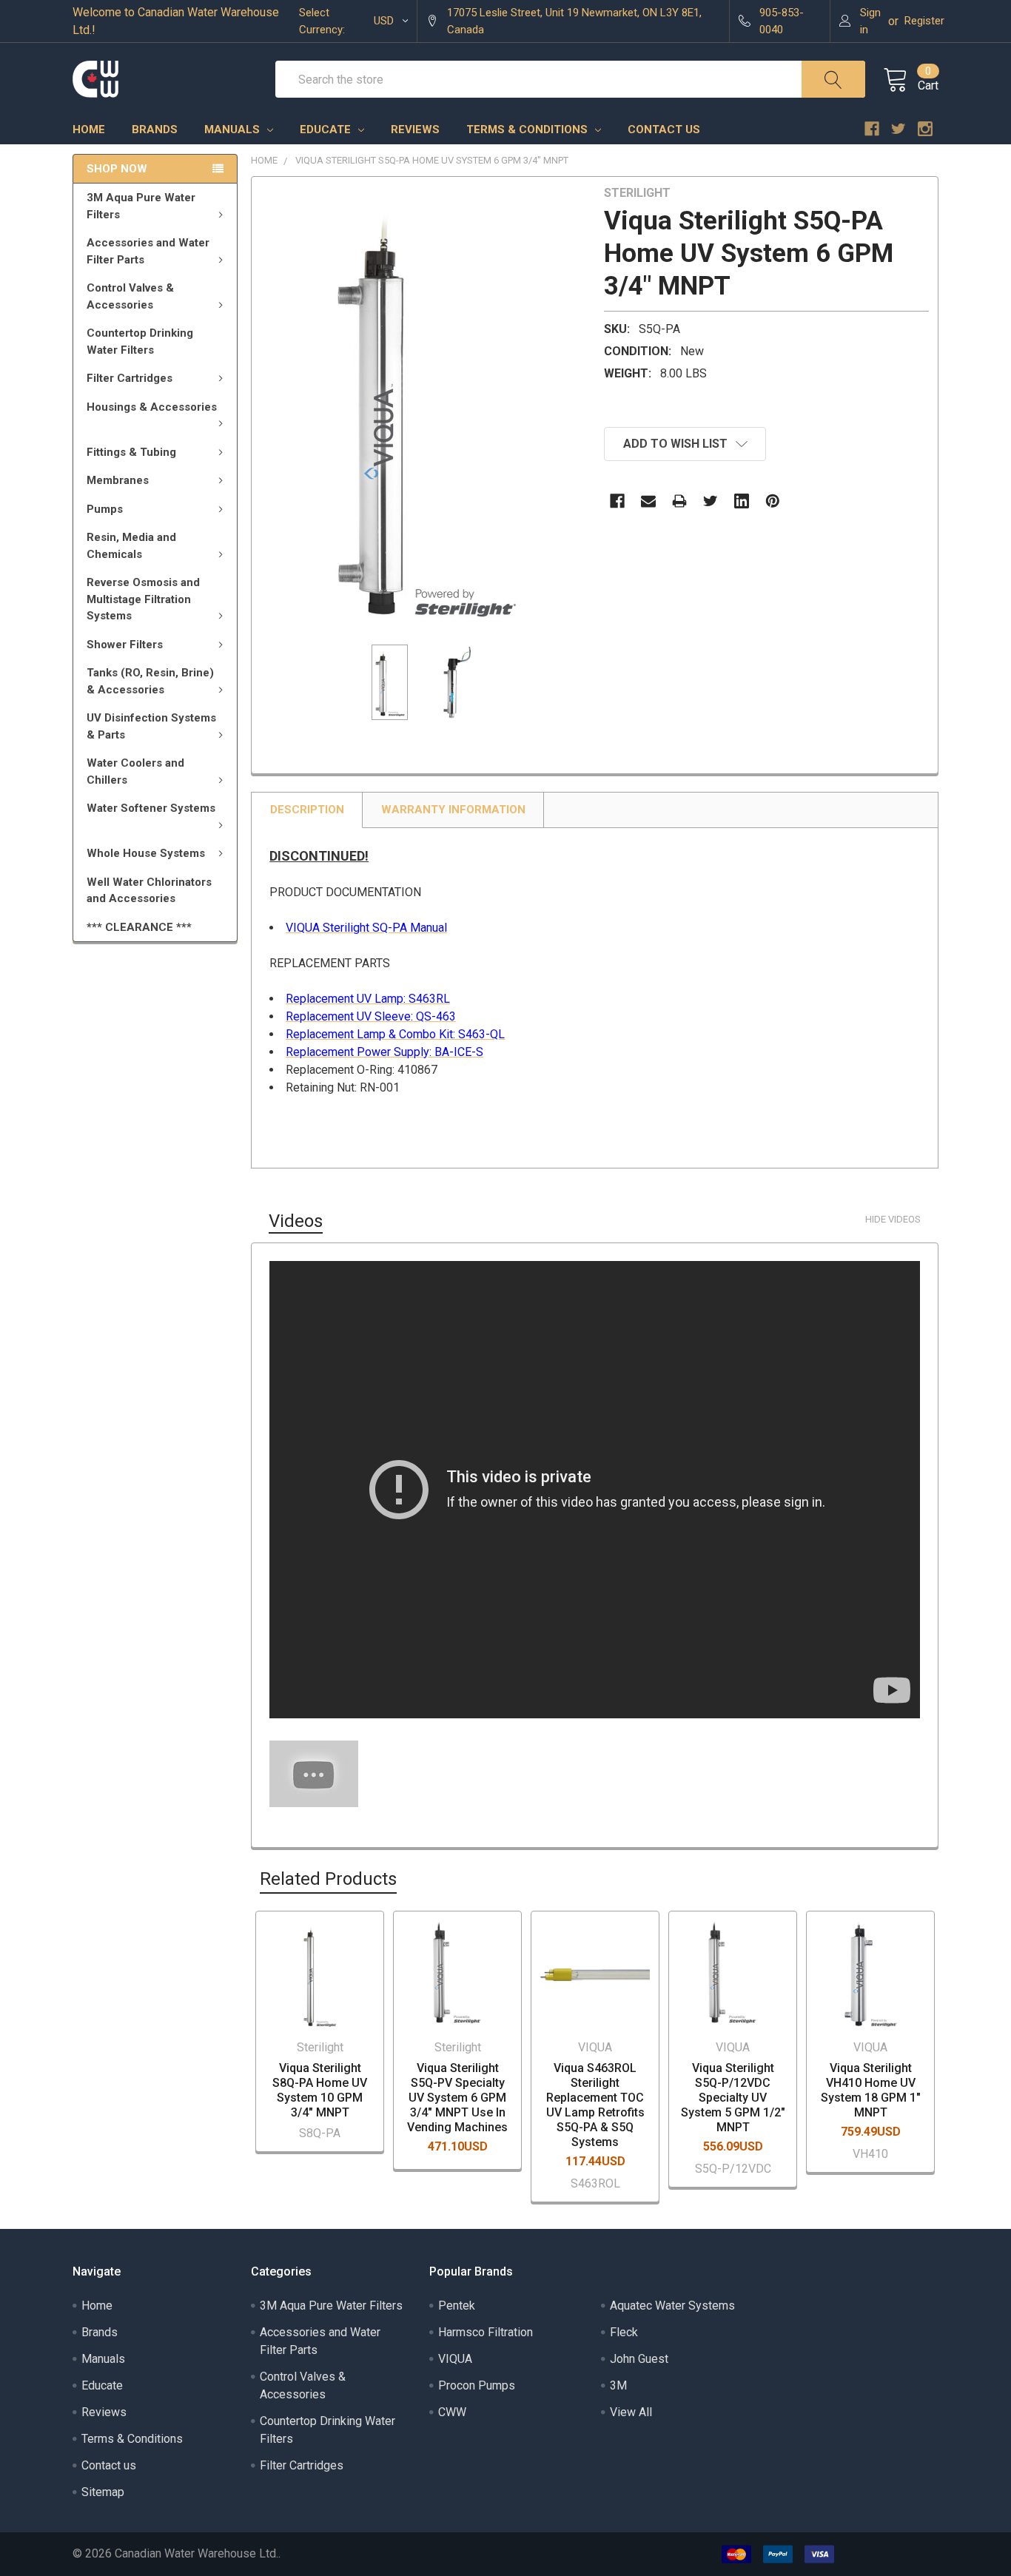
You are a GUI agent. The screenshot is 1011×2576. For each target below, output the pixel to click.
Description (307, 810)
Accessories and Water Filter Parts (148, 251)
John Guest (639, 2359)
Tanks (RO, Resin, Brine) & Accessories (150, 681)
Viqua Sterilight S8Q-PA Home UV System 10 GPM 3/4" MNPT (320, 2090)
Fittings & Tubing (131, 452)
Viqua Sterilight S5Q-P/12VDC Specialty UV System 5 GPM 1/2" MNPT (733, 2098)
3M (618, 2385)
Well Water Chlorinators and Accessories (149, 891)
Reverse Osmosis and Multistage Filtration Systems (143, 599)
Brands (155, 130)
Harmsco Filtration (486, 2332)
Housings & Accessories (152, 407)
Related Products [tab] (328, 1879)
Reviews (415, 130)
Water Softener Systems (151, 808)
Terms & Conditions (528, 130)
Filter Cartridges (130, 378)
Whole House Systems (146, 853)
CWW (452, 2412)
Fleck (624, 2332)
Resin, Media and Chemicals (131, 546)
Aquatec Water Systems (672, 2306)
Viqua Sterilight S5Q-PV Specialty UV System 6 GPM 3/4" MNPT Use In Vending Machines (457, 2098)
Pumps (105, 509)
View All (631, 2412)
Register (924, 21)
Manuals (234, 130)
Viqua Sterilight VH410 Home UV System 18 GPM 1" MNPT (871, 2090)
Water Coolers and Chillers (135, 771)
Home (89, 130)
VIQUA (455, 2359)
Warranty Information (453, 810)
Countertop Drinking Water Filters (140, 342)
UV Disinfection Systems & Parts (151, 726)
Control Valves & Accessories (130, 296)
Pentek (457, 2306)
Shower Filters (125, 645)
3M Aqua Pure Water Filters (141, 206)
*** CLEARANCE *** (139, 927)
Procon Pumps (477, 2385)
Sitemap (103, 2492)
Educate (327, 130)
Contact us (664, 130)
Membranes (118, 480)
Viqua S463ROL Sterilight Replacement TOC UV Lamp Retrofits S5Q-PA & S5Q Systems (595, 2105)
